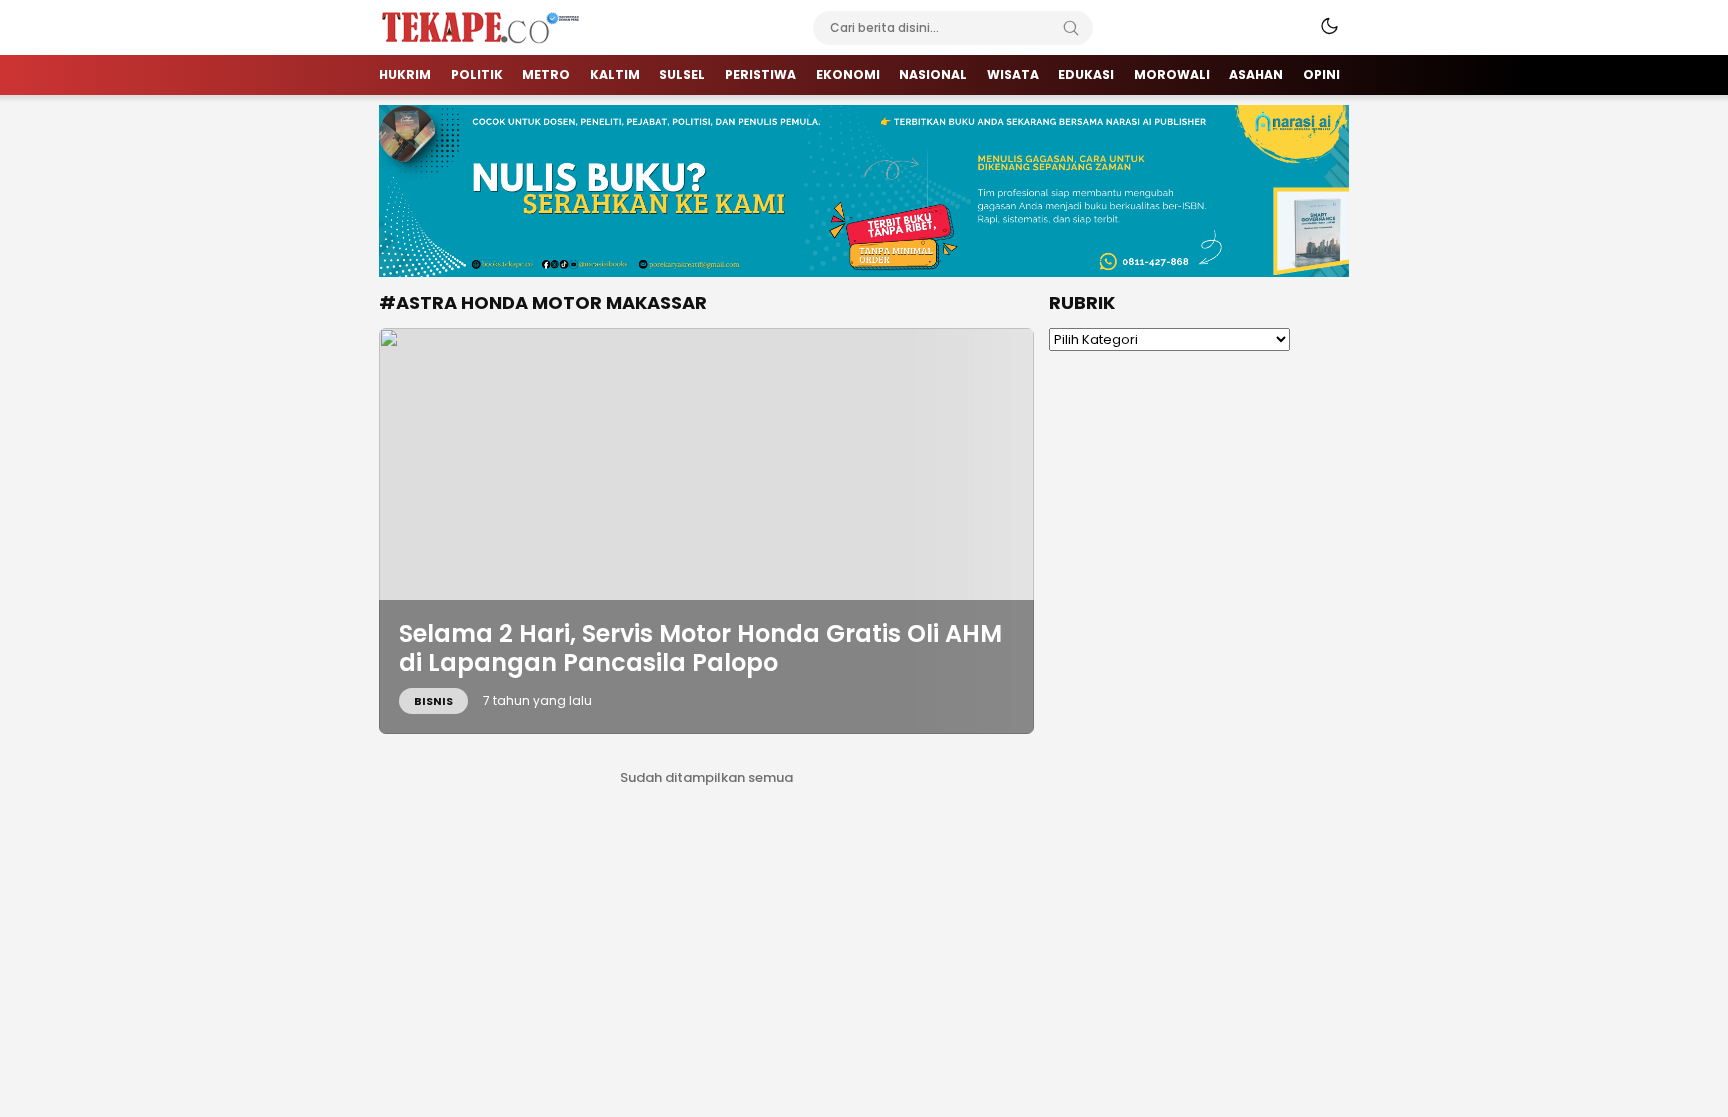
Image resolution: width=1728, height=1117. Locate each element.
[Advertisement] (1199, 676)
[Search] (1071, 28)
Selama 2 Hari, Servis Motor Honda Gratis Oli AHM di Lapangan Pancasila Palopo (700, 648)
